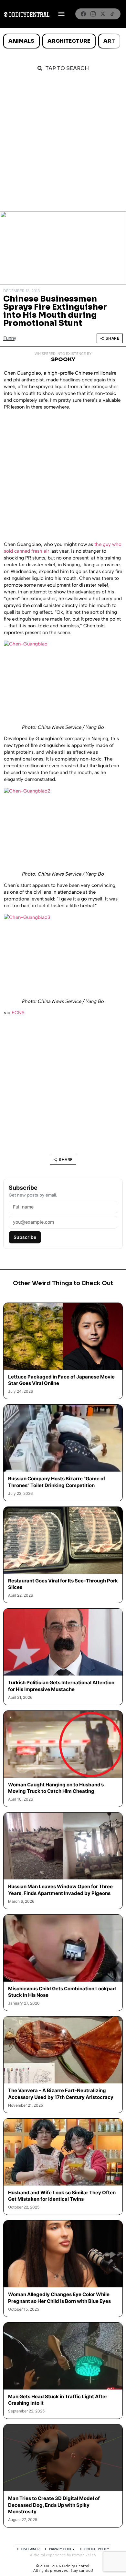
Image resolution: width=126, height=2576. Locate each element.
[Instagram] (93, 14)
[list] (63, 41)
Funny (10, 338)
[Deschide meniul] (61, 14)
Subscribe (25, 1237)
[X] (103, 14)
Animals (21, 41)
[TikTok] (112, 14)
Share (113, 338)
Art (109, 41)
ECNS (18, 1013)
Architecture (69, 41)
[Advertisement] (63, 145)
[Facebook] (83, 14)
